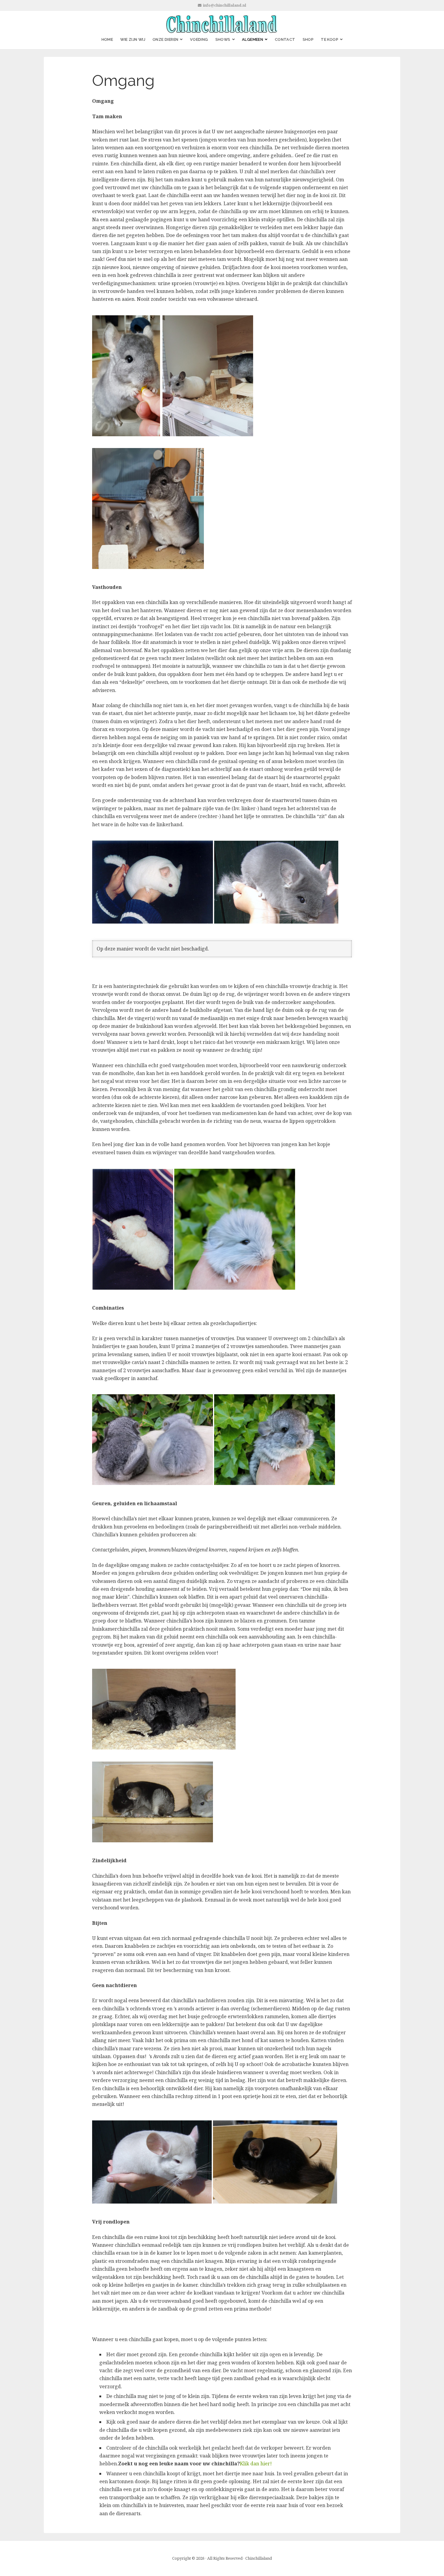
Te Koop (330, 39)
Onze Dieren (165, 39)
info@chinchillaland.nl (225, 5)
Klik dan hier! (256, 2464)
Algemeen (253, 39)
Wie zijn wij (133, 39)
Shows (223, 39)
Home (107, 39)
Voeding (199, 39)
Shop (308, 39)
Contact (285, 39)
